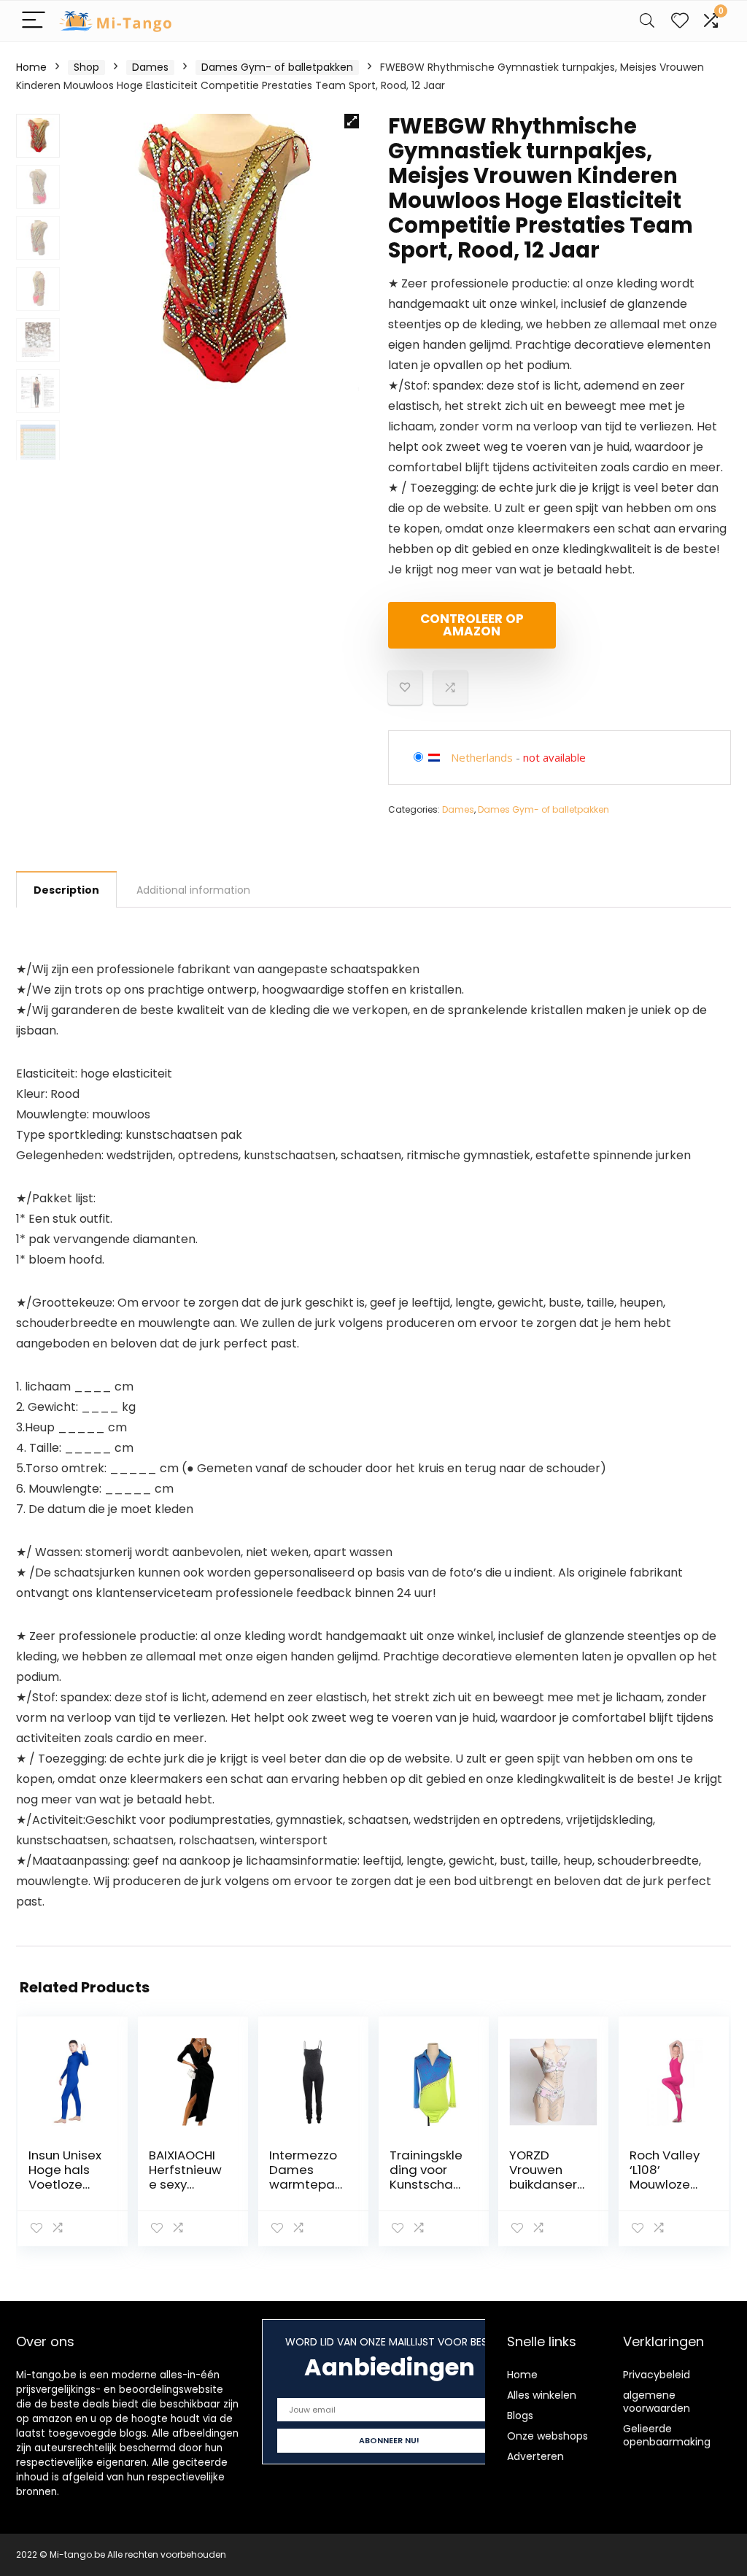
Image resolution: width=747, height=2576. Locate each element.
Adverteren (535, 2456)
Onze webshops (547, 2436)
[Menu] (34, 21)
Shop (86, 67)
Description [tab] (66, 890)
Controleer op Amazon (472, 625)
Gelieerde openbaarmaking (667, 2435)
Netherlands (482, 757)
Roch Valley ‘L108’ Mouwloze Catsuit (665, 2177)
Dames (150, 67)
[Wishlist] (680, 21)
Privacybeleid (657, 2375)
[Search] (647, 21)
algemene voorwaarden (657, 2402)
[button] (352, 121)
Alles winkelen (542, 2395)
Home (31, 67)
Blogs (520, 2416)
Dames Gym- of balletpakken (277, 67)
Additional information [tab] (193, 890)
